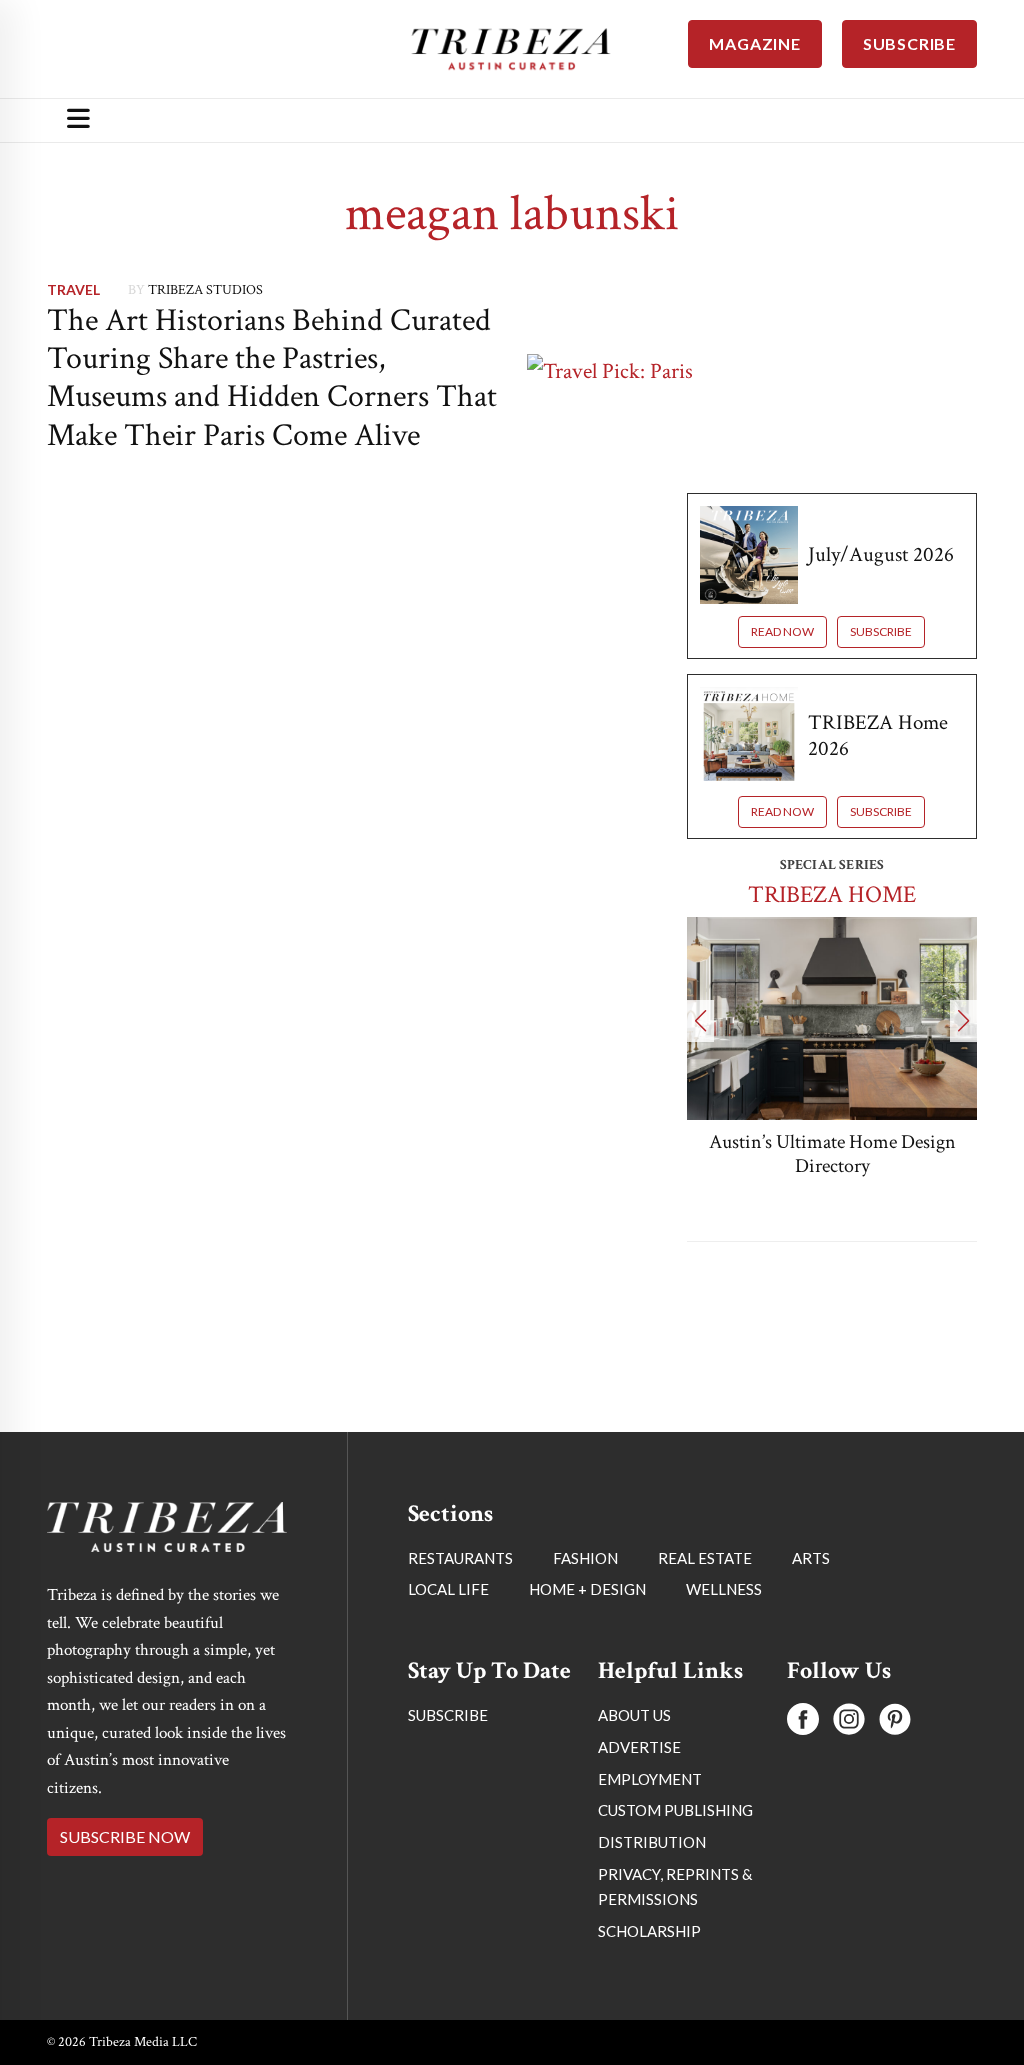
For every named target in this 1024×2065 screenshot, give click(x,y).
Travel (73, 289)
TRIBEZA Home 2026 (878, 735)
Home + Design (587, 1589)
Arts (811, 1558)
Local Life (448, 1589)
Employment (650, 1779)
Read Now (782, 631)
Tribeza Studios (205, 290)
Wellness (724, 1589)
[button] (700, 1021)
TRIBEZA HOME (832, 894)
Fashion (585, 1558)
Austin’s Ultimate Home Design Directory (832, 1154)
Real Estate (705, 1558)
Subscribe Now (125, 1836)
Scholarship (649, 1931)
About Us (634, 1715)
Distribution (652, 1842)
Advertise (639, 1747)
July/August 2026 (881, 554)
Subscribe (881, 631)
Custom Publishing (675, 1810)
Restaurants (460, 1558)
